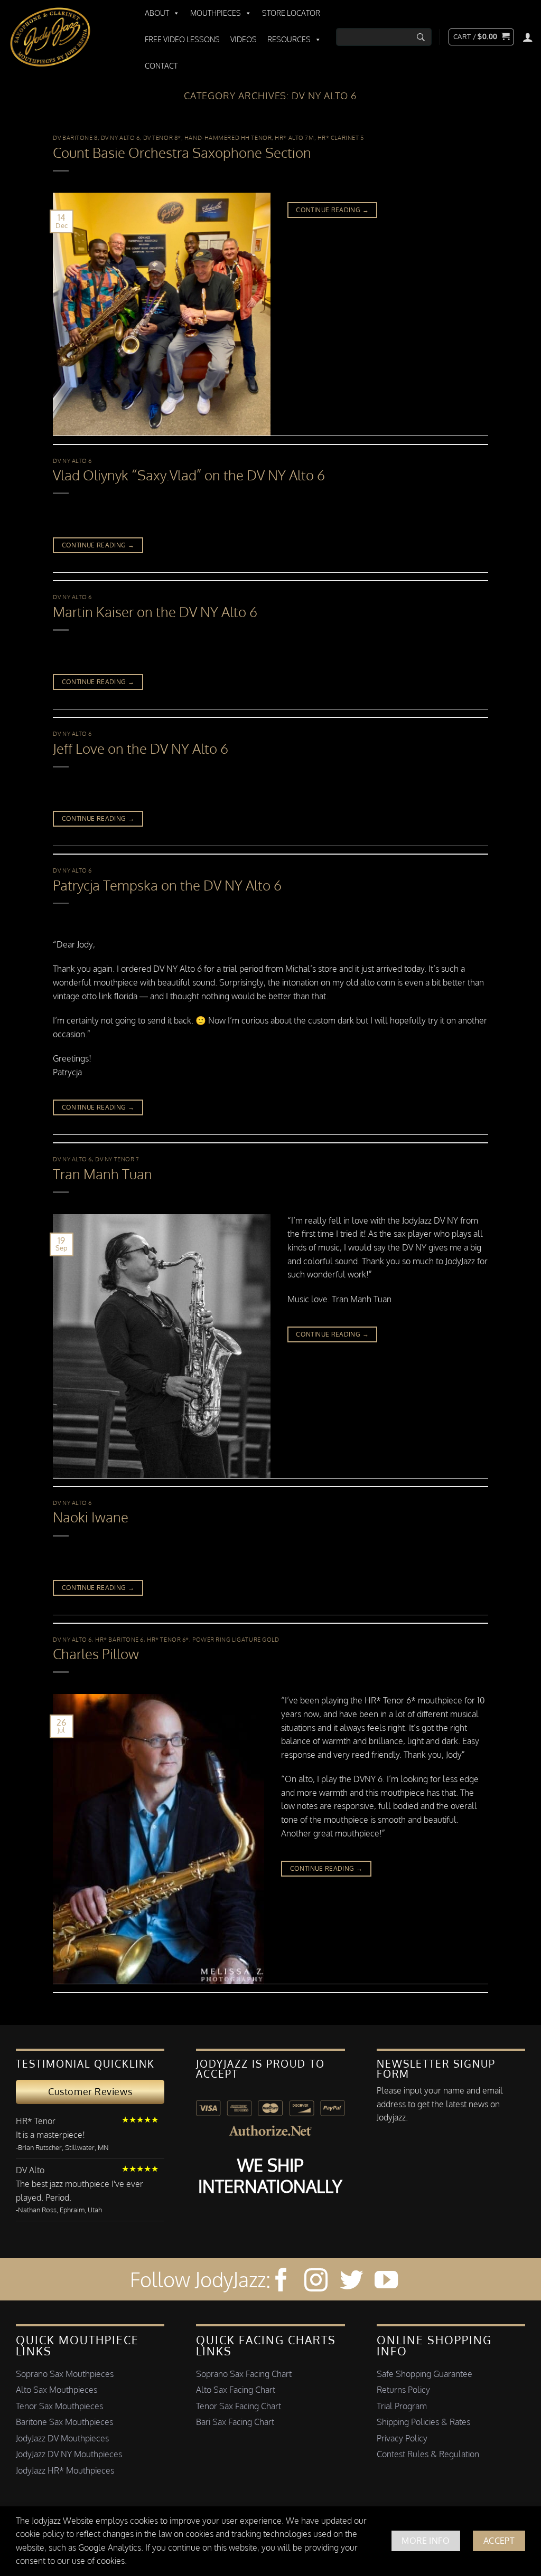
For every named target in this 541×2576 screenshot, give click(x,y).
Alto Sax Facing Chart (236, 2390)
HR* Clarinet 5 (341, 138)
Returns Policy (403, 2390)
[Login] (528, 37)
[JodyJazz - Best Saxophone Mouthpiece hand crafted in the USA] (66, 37)
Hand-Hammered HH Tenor (228, 138)
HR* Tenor (36, 2121)
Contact (161, 66)
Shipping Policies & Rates (423, 2422)
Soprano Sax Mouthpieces (65, 2374)
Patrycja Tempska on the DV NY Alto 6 (167, 885)
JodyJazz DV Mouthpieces (62, 2438)
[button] (481, 37)
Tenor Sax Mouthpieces (59, 2406)
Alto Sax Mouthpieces (57, 2390)
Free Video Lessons (182, 39)
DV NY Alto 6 (120, 138)
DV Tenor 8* (162, 138)
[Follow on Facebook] (281, 2282)
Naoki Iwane (91, 1517)
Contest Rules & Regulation (428, 2454)
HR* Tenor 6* (168, 1639)
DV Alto (30, 2170)
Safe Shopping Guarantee (425, 2374)
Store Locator (291, 13)
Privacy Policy (402, 2438)
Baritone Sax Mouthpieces (64, 2422)
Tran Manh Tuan (102, 1174)
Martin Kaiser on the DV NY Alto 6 (155, 612)
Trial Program (402, 2406)
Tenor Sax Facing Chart (239, 2406)
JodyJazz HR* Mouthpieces (65, 2470)
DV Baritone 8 (75, 138)
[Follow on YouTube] (386, 2282)
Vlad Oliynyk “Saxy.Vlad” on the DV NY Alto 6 (189, 475)
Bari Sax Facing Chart (235, 2422)
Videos (244, 39)
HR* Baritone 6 (119, 1639)
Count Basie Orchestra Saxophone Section (182, 153)
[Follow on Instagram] (316, 2282)
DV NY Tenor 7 (117, 1159)
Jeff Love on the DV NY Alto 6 (141, 749)
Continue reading (332, 210)
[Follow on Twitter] (351, 2282)
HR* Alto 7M (294, 138)
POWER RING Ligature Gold (236, 1639)
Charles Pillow (96, 1654)
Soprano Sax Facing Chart (244, 2374)
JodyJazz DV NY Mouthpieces (69, 2454)
